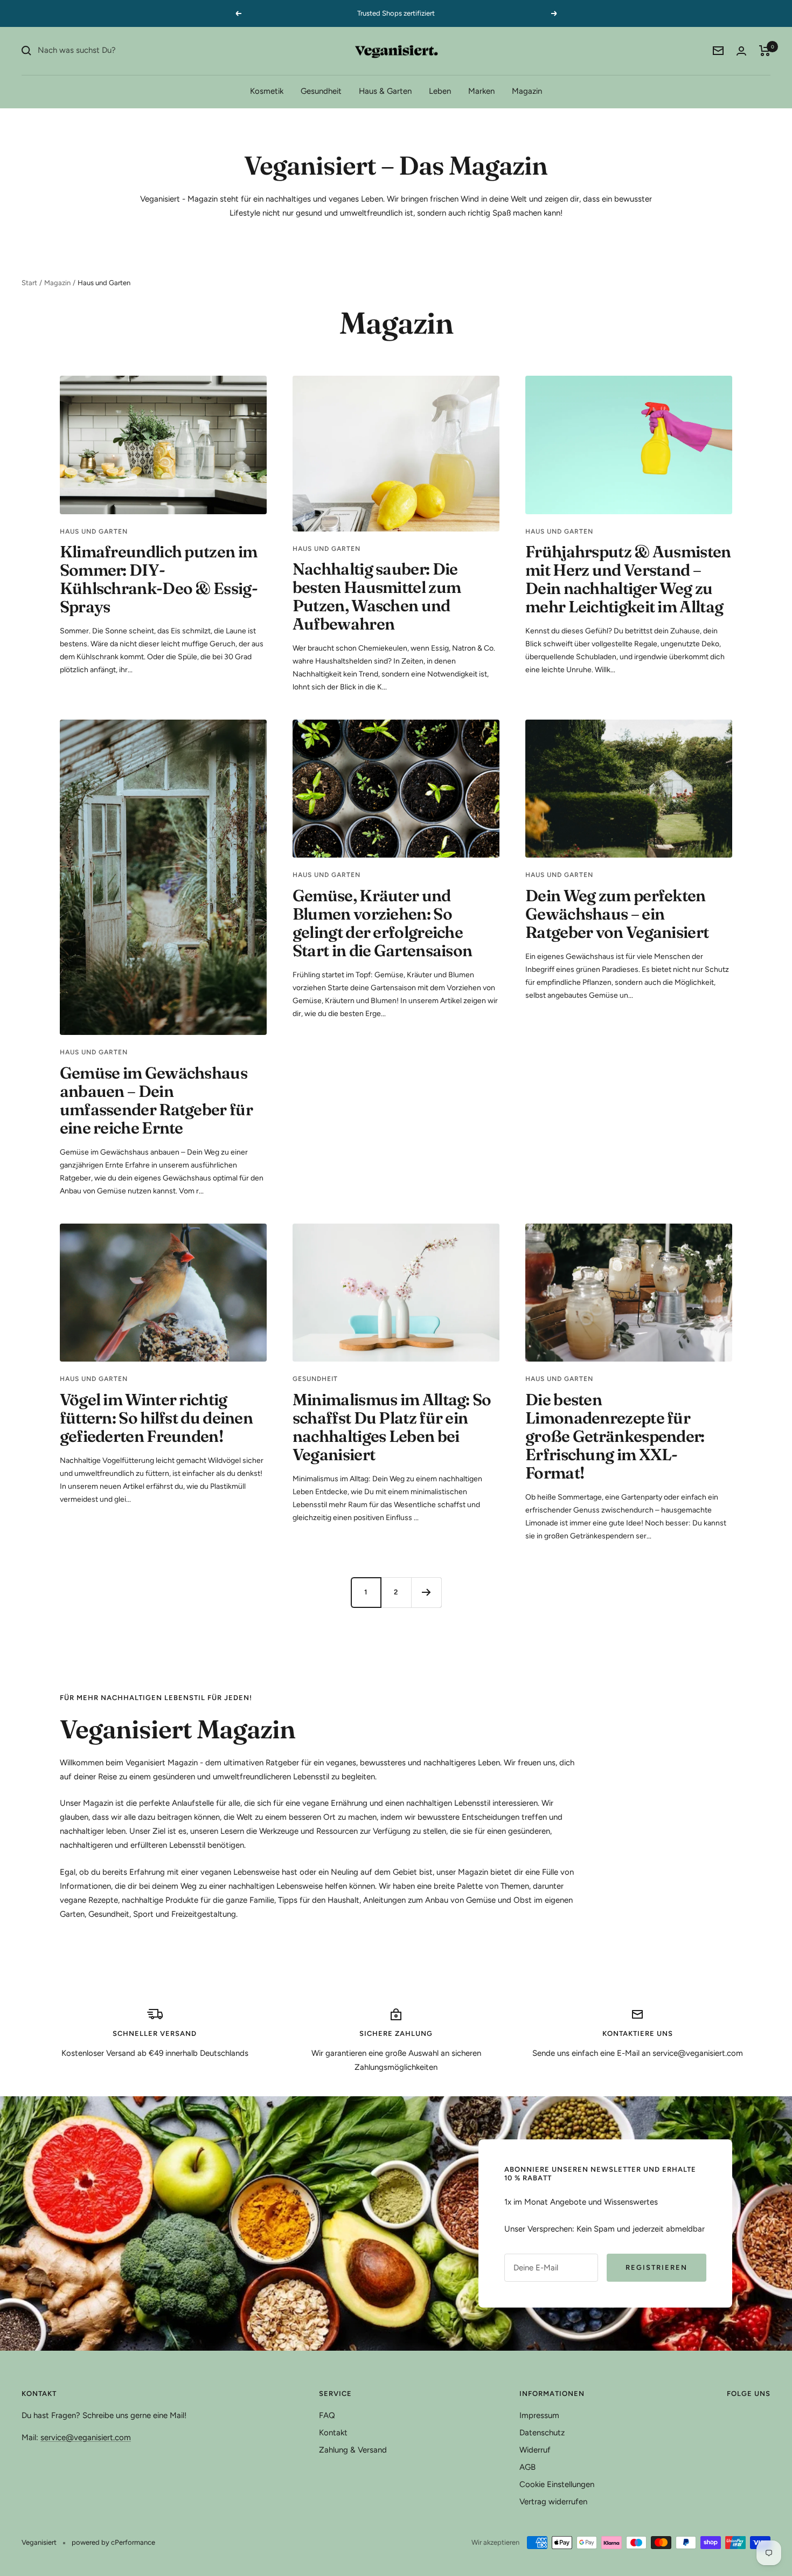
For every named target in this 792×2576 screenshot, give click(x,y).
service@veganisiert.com (86, 2437)
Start (29, 283)
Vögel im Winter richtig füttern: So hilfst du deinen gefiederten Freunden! (156, 1418)
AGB (527, 2467)
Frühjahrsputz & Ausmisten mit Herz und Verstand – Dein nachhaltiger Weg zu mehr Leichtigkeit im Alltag (628, 579)
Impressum (539, 2415)
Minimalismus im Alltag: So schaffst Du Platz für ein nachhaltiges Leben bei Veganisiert (392, 1427)
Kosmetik (267, 91)
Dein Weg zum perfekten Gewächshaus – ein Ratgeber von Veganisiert (617, 914)
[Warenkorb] (765, 51)
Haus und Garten (94, 531)
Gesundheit (321, 91)
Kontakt (333, 2433)
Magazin (527, 91)
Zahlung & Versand (353, 2450)
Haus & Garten (385, 91)
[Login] (741, 51)
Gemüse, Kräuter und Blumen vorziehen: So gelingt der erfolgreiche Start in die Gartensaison (383, 923)
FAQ (327, 2415)
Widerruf (535, 2450)
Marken (481, 91)
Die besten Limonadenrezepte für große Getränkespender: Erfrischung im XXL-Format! (615, 1436)
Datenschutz (542, 2433)
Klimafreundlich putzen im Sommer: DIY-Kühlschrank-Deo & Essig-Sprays (159, 579)
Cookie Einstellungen (557, 2484)
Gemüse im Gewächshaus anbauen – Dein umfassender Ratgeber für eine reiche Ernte (156, 1100)
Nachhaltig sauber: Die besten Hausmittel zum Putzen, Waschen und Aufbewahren (377, 596)
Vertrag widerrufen (553, 2502)
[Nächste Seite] (426, 1592)
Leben (440, 91)
